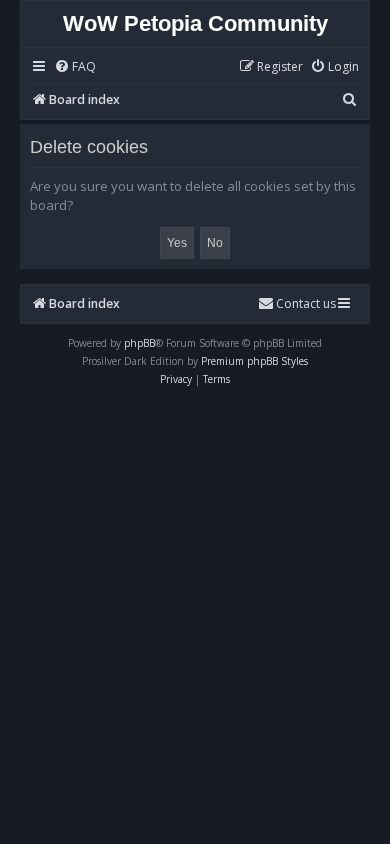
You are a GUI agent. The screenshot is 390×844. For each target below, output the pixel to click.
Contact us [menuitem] (306, 303)
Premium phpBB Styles (254, 361)
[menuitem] (75, 67)
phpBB (139, 343)
